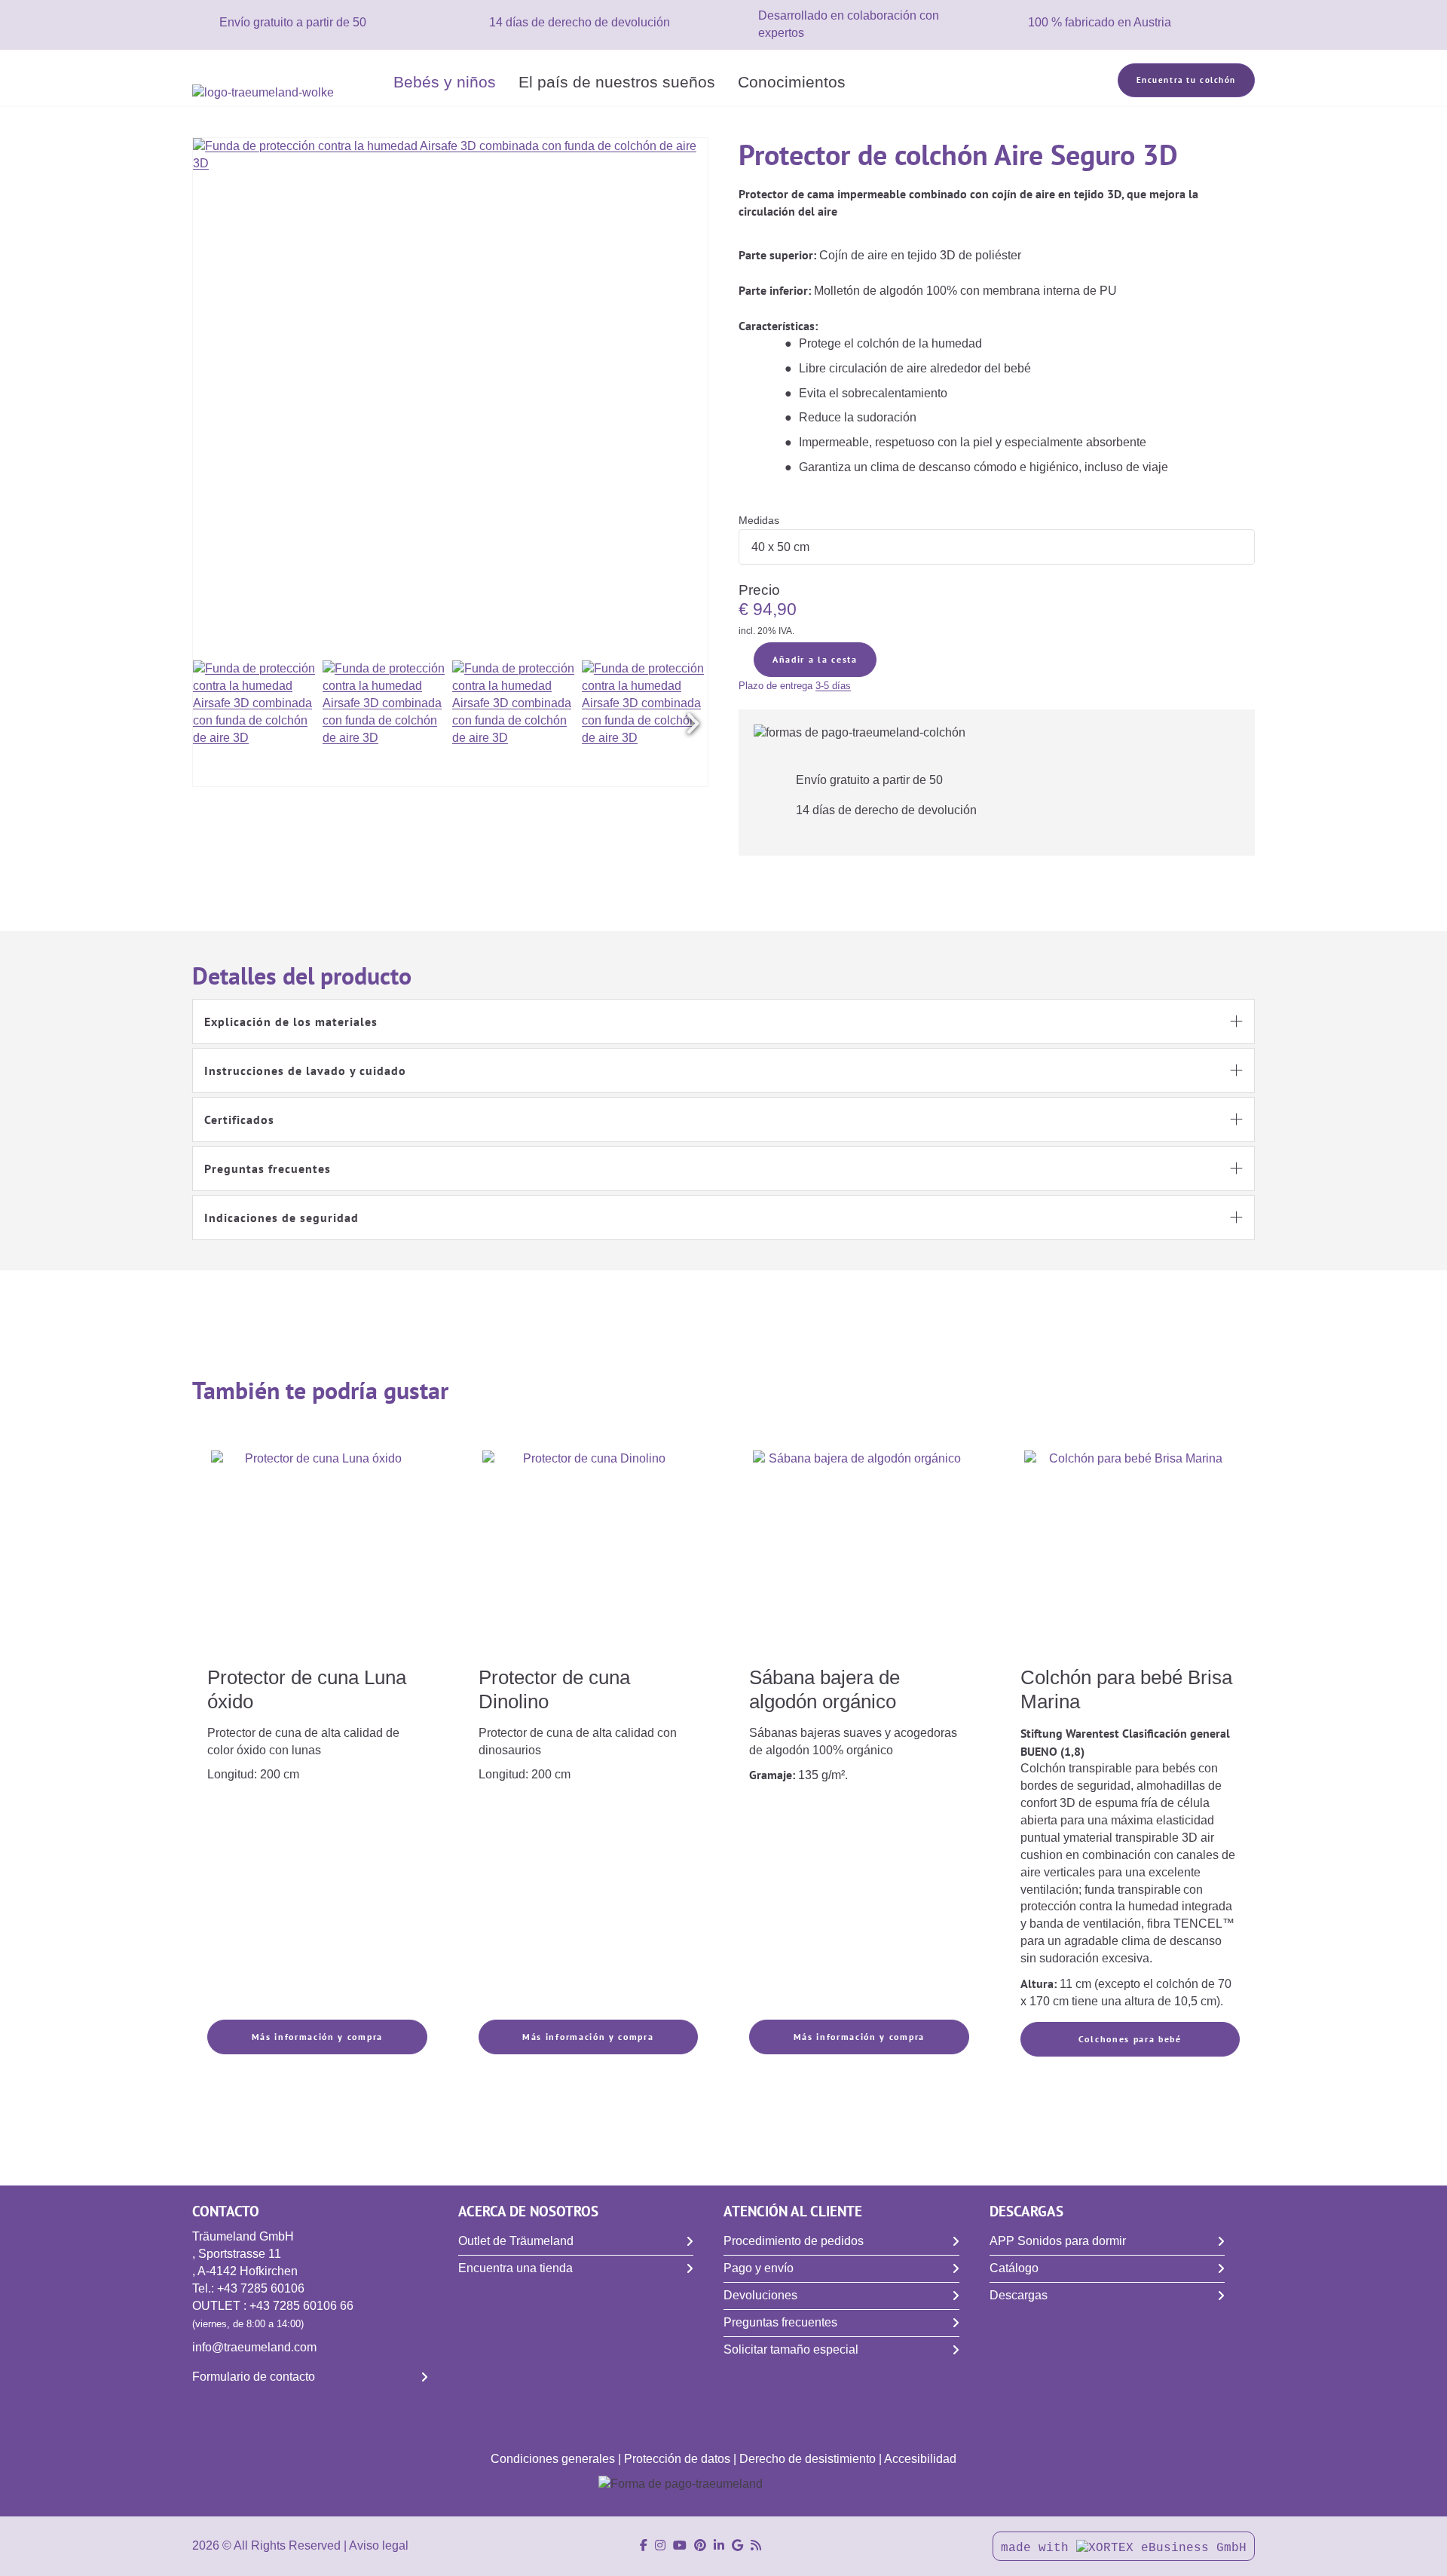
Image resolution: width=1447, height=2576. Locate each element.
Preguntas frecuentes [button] (268, 1169)
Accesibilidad (920, 2459)
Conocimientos (792, 82)
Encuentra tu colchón (1186, 80)
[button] (693, 724)
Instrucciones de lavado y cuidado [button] (305, 1071)
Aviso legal (379, 2545)
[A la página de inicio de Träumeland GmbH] (287, 93)
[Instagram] (660, 2545)
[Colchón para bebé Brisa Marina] (1130, 1557)
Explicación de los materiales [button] (291, 1022)
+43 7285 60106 (261, 2288)
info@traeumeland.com (254, 2347)
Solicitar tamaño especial (791, 2349)
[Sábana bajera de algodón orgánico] (859, 1557)
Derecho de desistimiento (808, 2459)
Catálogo (1014, 2268)
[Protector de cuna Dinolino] (589, 1557)
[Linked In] (719, 2545)
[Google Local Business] (737, 2545)
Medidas (759, 520)
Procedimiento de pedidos (794, 2241)
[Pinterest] (700, 2545)
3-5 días (833, 686)
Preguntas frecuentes (780, 2322)
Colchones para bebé (1130, 2039)
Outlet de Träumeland (516, 2241)
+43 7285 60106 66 (301, 2306)
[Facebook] (644, 2545)
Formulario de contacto (254, 2377)
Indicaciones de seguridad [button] (281, 1218)
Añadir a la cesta (815, 659)
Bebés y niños (445, 82)
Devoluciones (760, 2295)
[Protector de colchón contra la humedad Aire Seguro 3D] (256, 723)
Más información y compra (317, 2037)
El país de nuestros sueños (617, 82)
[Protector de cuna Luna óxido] (317, 1557)
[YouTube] (680, 2545)
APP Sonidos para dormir (1058, 2241)
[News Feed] (756, 2545)
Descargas (1019, 2295)
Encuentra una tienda (515, 2268)
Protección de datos (677, 2459)
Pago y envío (759, 2268)
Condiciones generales (553, 2459)
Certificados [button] (239, 1120)
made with (1039, 2548)
